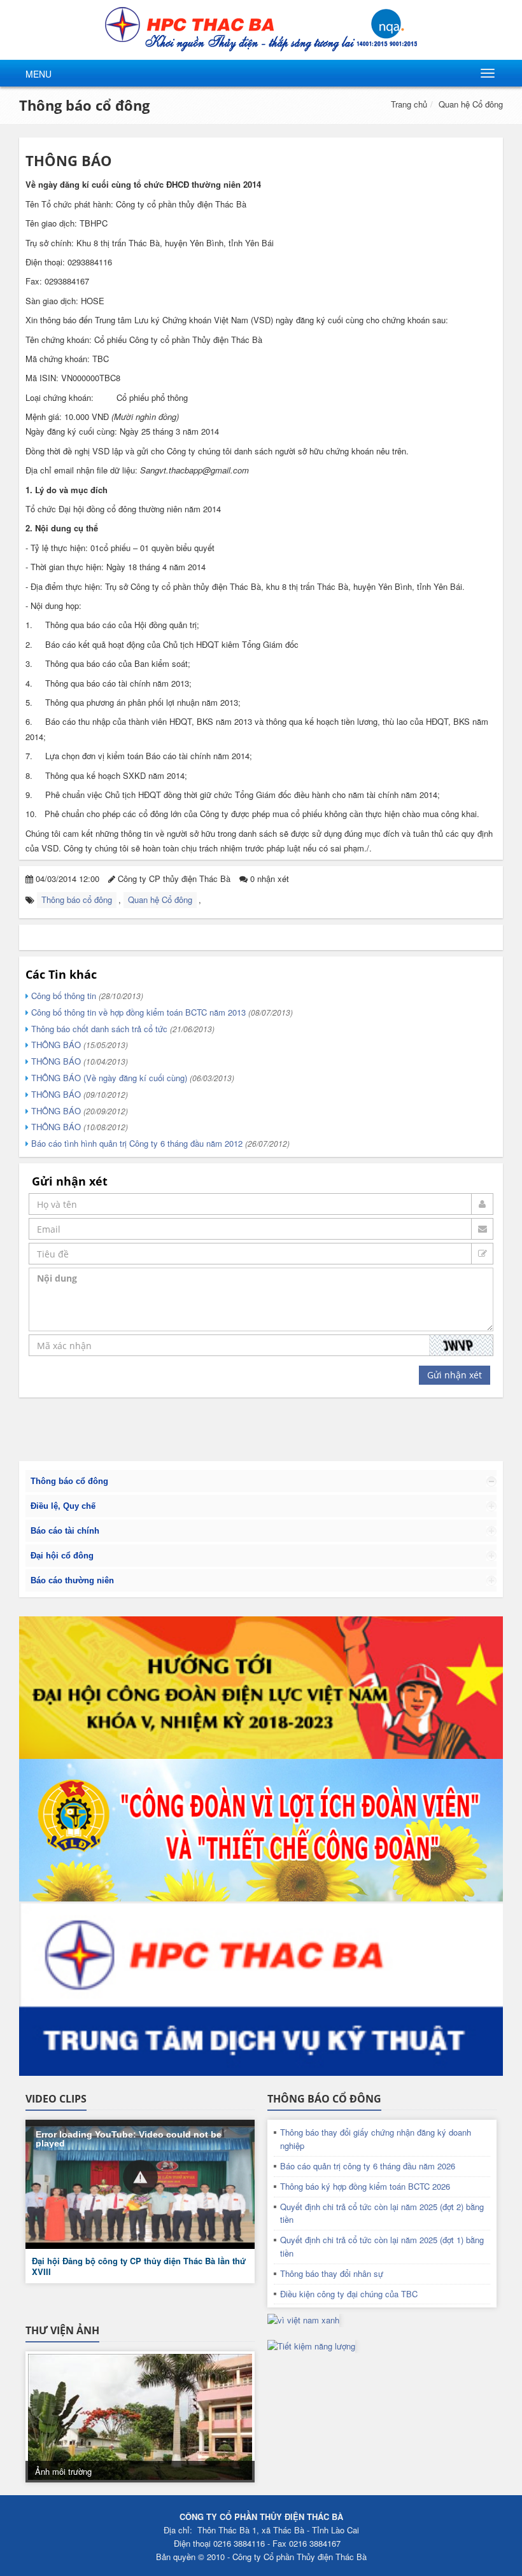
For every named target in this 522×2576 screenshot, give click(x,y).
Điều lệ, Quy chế (63, 1506)
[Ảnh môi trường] (140, 2417)
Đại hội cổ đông (62, 1556)
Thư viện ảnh (62, 2330)
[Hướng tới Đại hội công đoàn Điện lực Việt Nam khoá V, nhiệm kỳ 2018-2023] (261, 1688)
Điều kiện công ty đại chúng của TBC (349, 2294)
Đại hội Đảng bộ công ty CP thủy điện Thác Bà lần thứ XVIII (139, 2266)
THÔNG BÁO (78, 1045)
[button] (140, 2177)
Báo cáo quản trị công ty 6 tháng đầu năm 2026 (368, 2166)
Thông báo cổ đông (84, 105)
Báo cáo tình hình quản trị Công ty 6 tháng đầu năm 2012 (159, 1143)
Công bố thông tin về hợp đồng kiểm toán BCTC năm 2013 (161, 1012)
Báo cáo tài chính (65, 1531)
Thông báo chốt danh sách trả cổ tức (122, 1029)
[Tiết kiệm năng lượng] (311, 2345)
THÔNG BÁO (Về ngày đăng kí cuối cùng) (131, 1078)
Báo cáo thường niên (72, 1580)
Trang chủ (409, 104)
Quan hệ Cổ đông (471, 104)
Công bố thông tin (86, 996)
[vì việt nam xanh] (303, 2319)
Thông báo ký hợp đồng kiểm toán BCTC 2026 (365, 2186)
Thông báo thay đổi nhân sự (332, 2273)
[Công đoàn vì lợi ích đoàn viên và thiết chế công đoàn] (261, 1830)
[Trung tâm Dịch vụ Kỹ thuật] (261, 1989)
